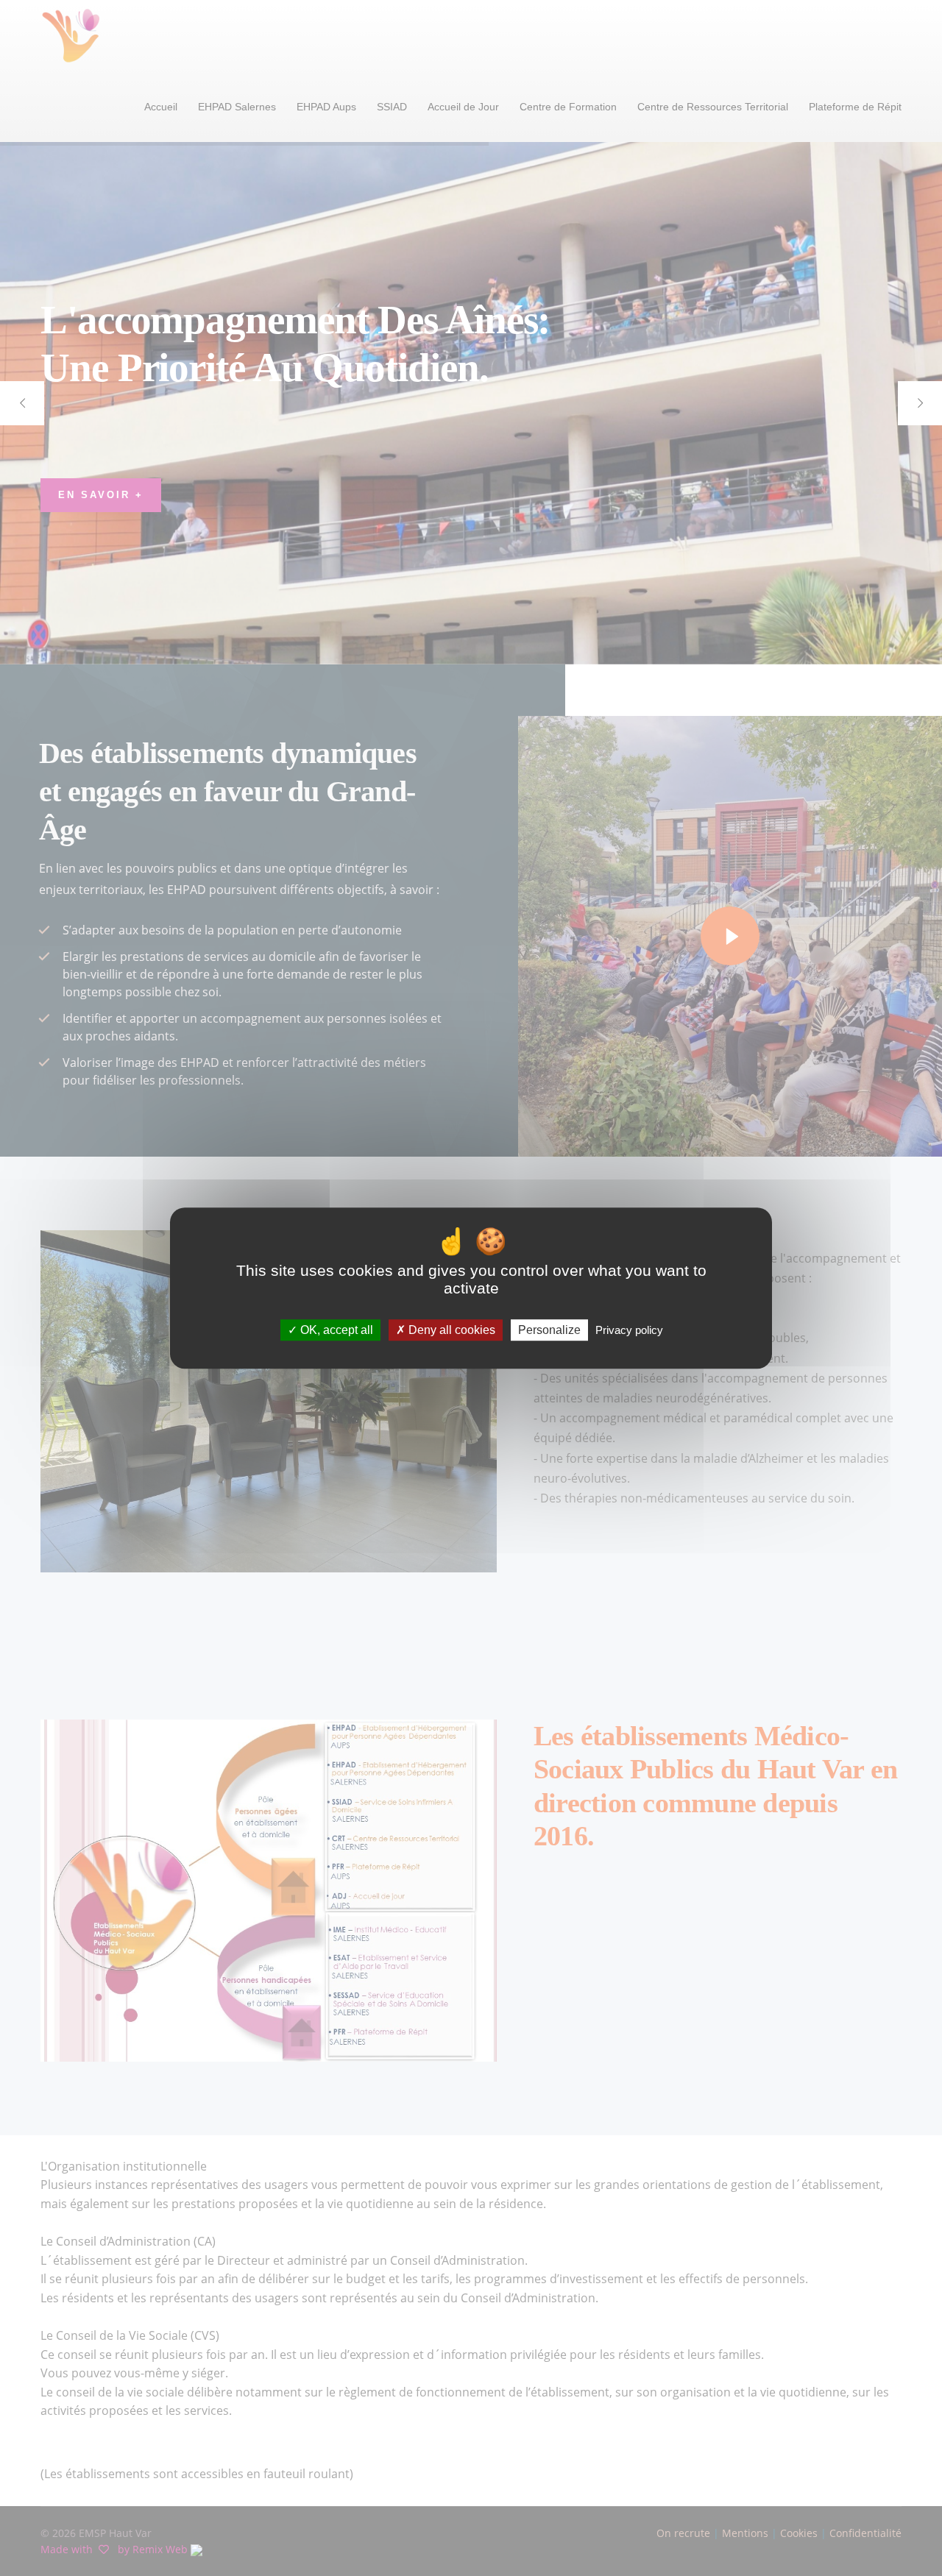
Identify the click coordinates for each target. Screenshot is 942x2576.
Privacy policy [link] (629, 1330)
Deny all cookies (450, 1330)
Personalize (549, 1330)
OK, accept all (335, 1330)
